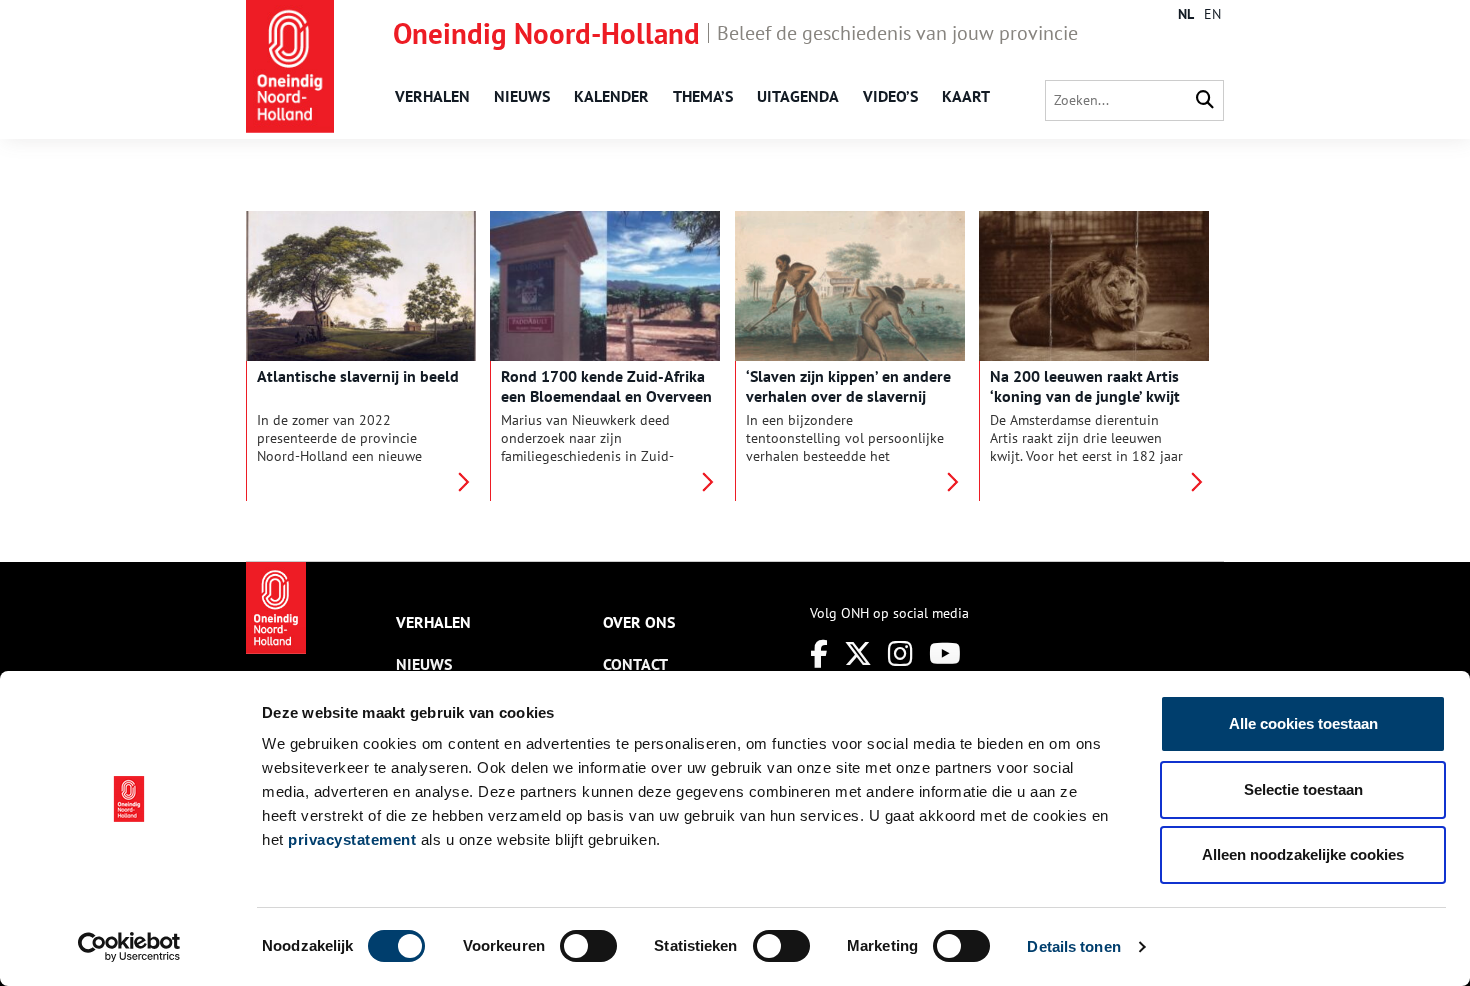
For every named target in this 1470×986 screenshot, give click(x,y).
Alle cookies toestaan (1303, 723)
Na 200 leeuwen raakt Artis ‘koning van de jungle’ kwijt (1085, 386)
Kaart (966, 96)
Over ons (639, 622)
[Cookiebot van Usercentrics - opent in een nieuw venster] (129, 947)
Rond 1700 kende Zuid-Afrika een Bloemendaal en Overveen (606, 386)
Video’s (890, 96)
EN (1212, 14)
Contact (635, 664)
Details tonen (1073, 946)
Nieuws (522, 96)
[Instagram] (900, 653)
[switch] (588, 946)
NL (1186, 14)
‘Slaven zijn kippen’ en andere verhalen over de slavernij (848, 386)
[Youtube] (945, 653)
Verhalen (432, 96)
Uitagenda (798, 96)
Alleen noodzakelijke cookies (1303, 854)
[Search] (1205, 100)
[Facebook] (819, 653)
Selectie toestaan (1303, 789)
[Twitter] (858, 653)
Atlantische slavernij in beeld (358, 376)
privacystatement (352, 839)
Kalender (611, 96)
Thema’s (703, 96)
